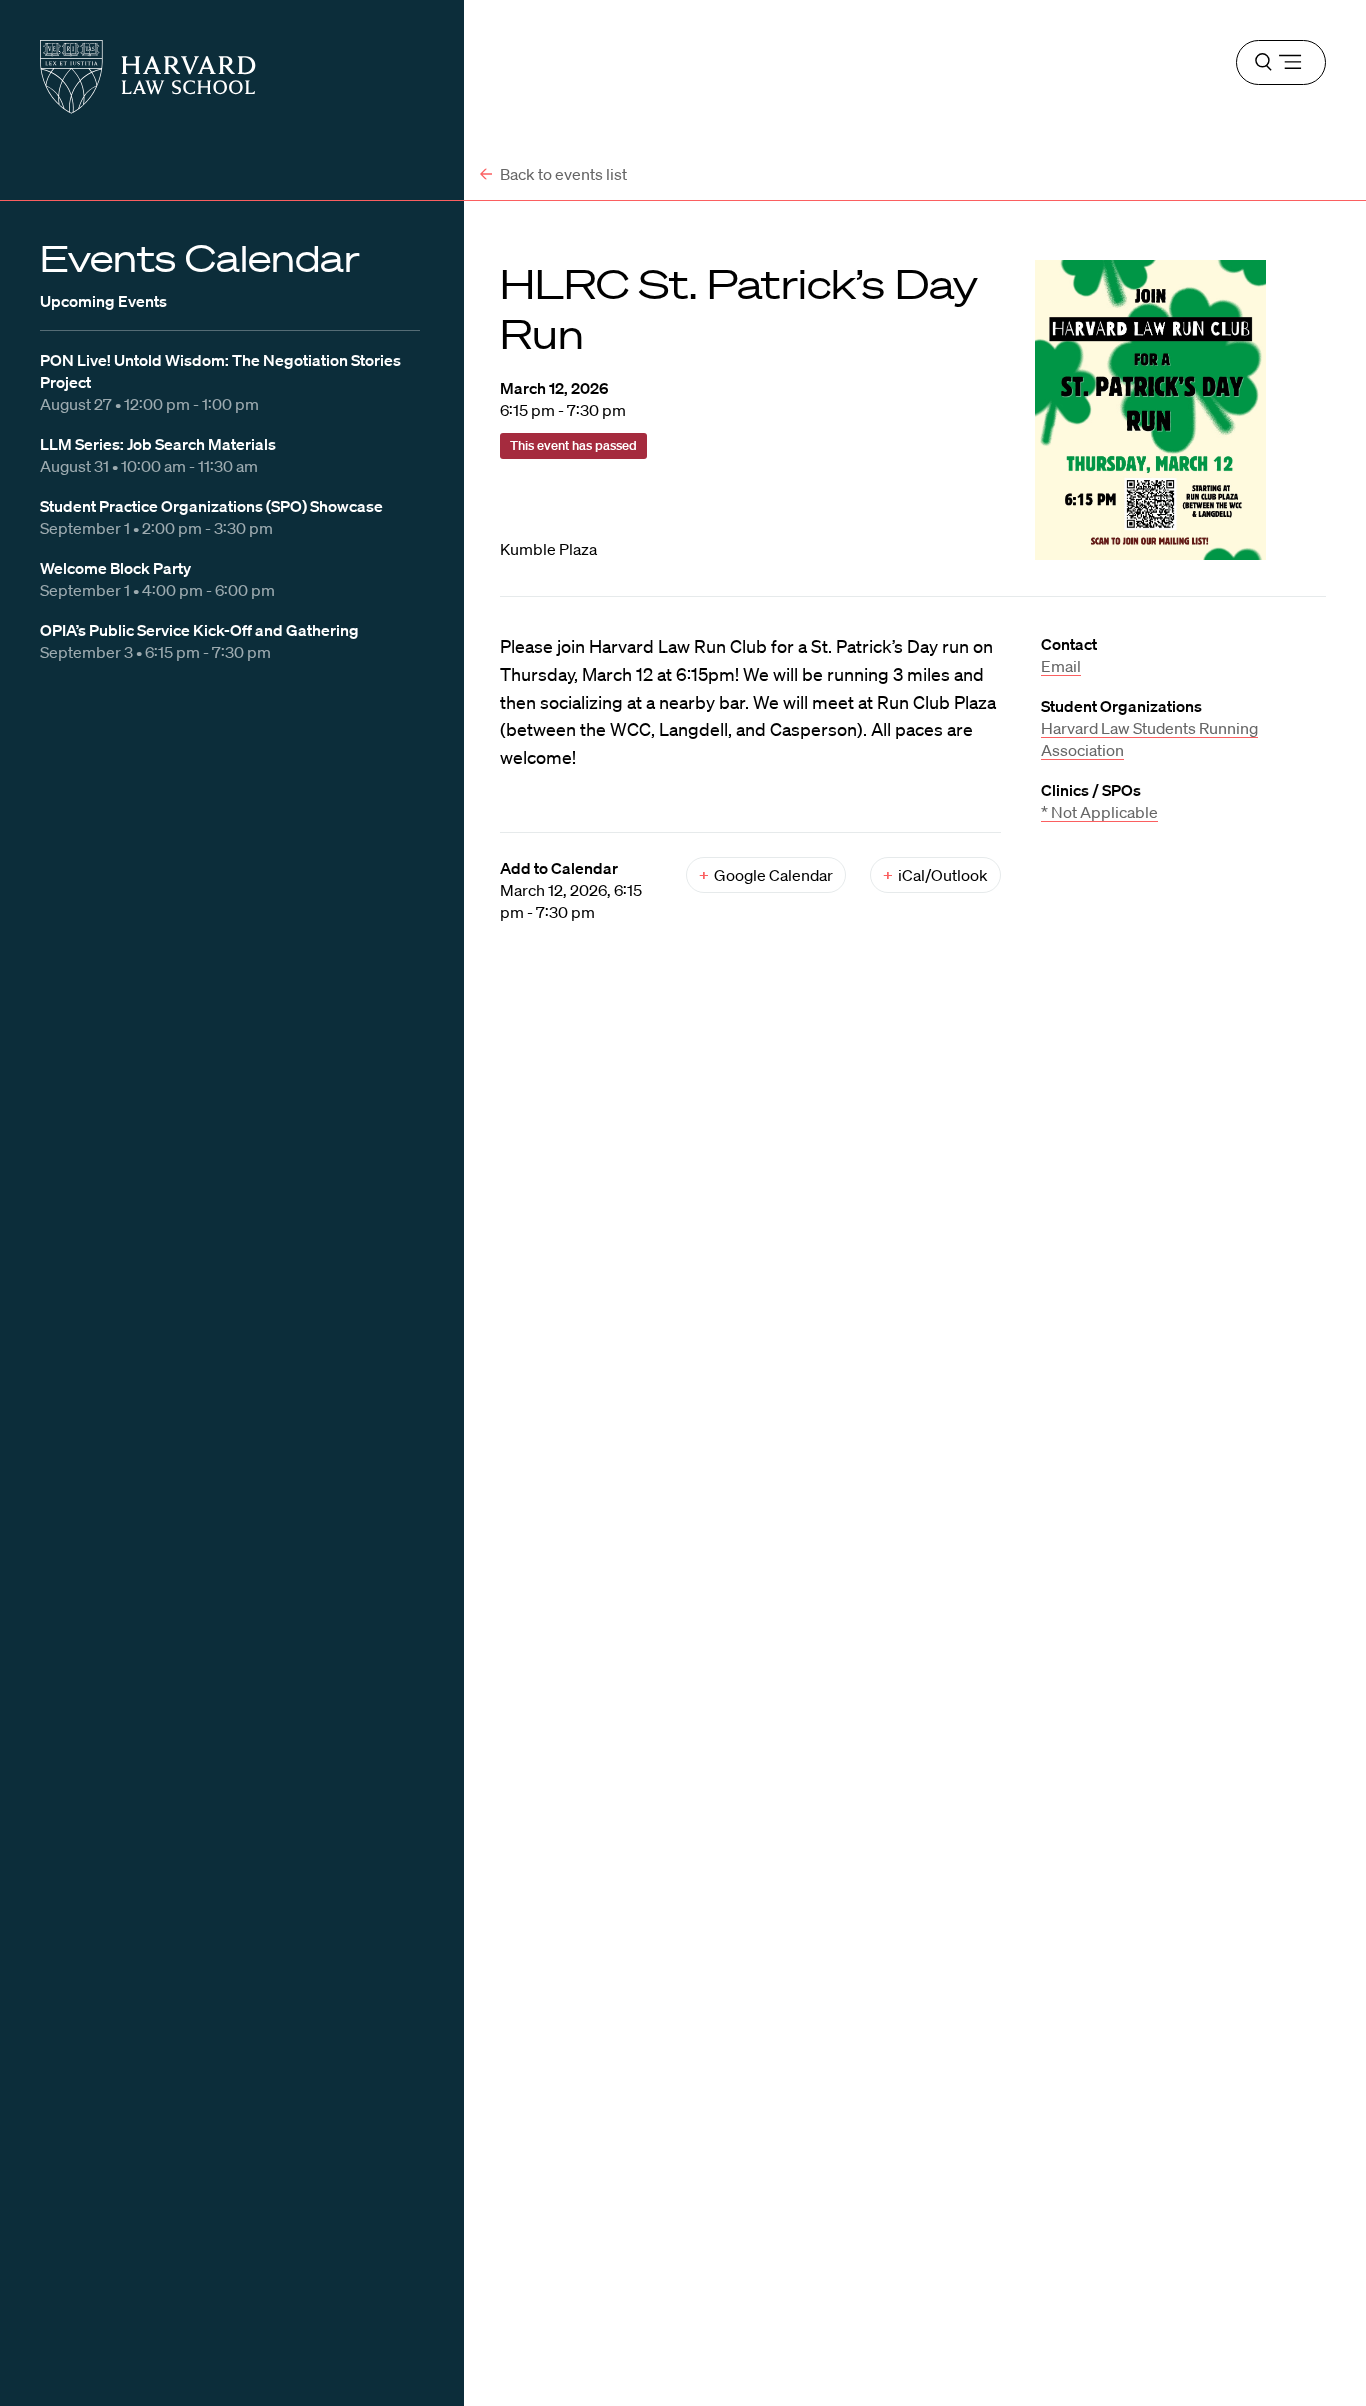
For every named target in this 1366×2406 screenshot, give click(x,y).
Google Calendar (766, 875)
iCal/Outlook (935, 875)
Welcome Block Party (115, 568)
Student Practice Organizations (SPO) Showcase (211, 506)
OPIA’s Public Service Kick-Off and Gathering (199, 630)
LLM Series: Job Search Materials (158, 444)
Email (1061, 666)
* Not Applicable (1099, 812)
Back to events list (562, 174)
